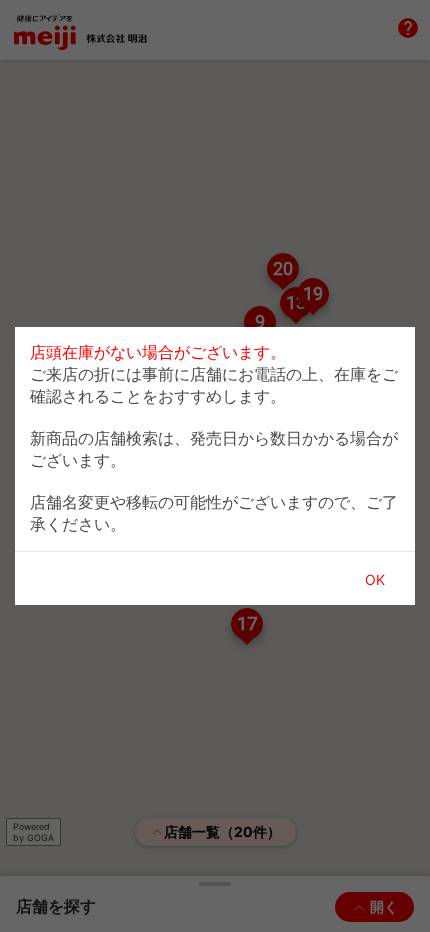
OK (375, 579)
